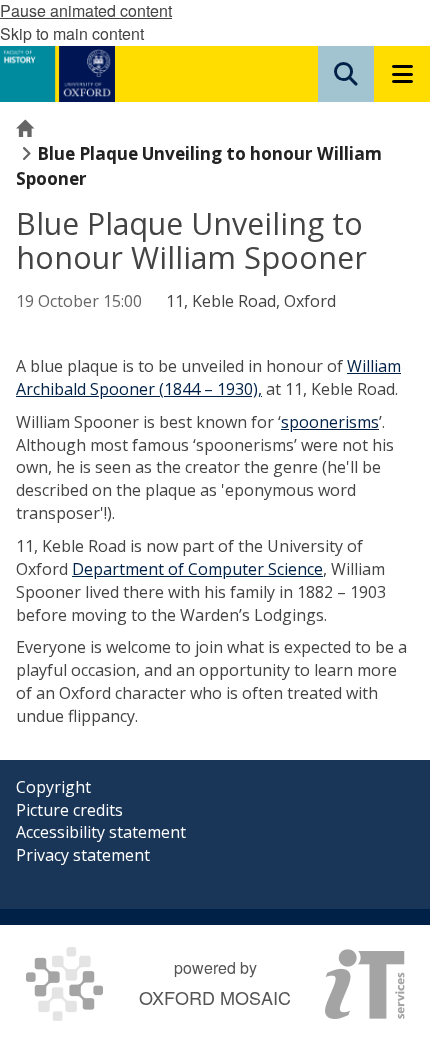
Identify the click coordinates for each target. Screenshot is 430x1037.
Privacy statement (83, 855)
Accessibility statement (101, 832)
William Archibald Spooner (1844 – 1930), (208, 377)
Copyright (53, 787)
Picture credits (69, 810)
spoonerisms (330, 422)
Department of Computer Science (197, 569)
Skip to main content (72, 33)
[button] (346, 74)
